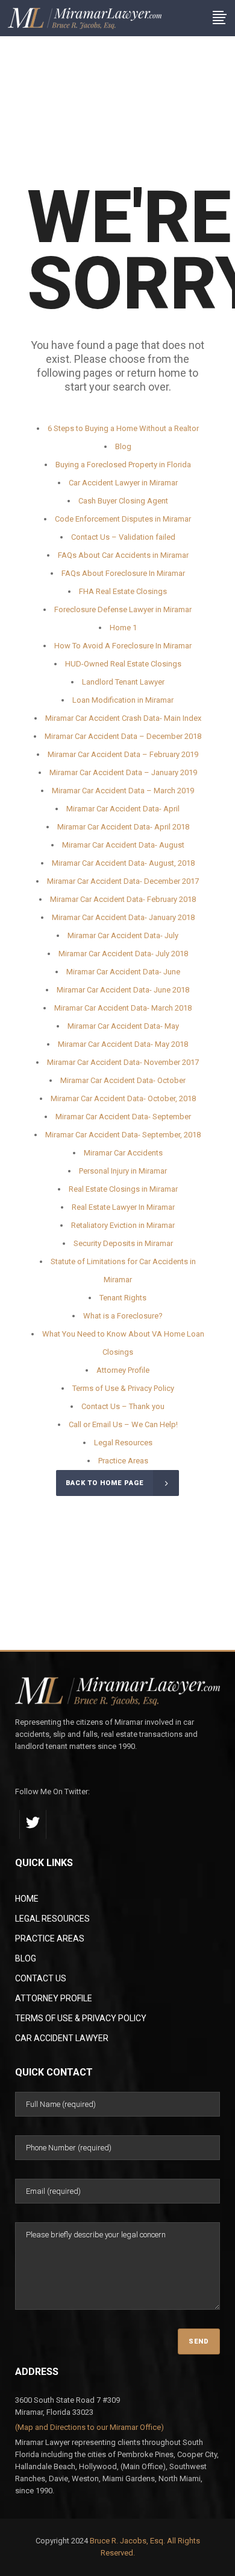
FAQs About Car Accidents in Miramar (123, 555)
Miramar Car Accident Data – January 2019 (123, 772)
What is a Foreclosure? (123, 1316)
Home (27, 1899)
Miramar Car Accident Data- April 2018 (123, 827)
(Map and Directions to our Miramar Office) (89, 2427)
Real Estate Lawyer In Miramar (123, 1207)
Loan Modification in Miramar (123, 700)
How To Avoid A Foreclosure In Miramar (123, 646)
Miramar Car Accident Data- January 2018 (123, 917)
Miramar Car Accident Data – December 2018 (123, 736)
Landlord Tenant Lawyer (123, 682)
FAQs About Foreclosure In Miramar (123, 573)
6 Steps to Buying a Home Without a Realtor (123, 428)
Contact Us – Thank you (123, 1406)
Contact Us (41, 1978)
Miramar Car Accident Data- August (123, 845)
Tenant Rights (123, 1298)
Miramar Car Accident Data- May (123, 1026)
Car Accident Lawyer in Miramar (123, 483)
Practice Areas (123, 1461)
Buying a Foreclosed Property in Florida (123, 465)
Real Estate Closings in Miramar (123, 1189)
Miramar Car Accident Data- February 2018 (123, 899)
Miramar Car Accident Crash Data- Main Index (123, 718)
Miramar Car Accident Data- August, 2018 (123, 863)
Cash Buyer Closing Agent (123, 501)
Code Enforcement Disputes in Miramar (123, 519)
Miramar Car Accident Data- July (123, 935)
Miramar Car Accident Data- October (123, 1080)
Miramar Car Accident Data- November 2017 (123, 1062)
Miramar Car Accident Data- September (123, 1117)
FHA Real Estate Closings (123, 591)
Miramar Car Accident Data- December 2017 (123, 881)
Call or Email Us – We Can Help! (123, 1424)
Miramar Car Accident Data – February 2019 (123, 754)
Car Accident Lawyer (62, 2038)
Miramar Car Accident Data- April (123, 809)
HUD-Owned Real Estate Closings (123, 664)
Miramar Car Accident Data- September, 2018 (123, 1135)
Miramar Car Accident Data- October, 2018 (123, 1098)
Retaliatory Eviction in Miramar (123, 1225)
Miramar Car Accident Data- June (123, 972)
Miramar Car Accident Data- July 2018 (123, 954)
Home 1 (123, 628)
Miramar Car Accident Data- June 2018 (123, 990)
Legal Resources (123, 1443)
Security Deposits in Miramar (123, 1243)
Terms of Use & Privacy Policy (123, 1388)
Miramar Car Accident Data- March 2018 (123, 1008)
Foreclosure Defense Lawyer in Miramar (123, 609)
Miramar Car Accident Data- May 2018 (123, 1044)
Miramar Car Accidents (123, 1153)
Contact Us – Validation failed (123, 537)
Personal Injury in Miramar (123, 1171)
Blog (123, 446)
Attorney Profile (123, 1370)
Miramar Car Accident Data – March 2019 (123, 791)
